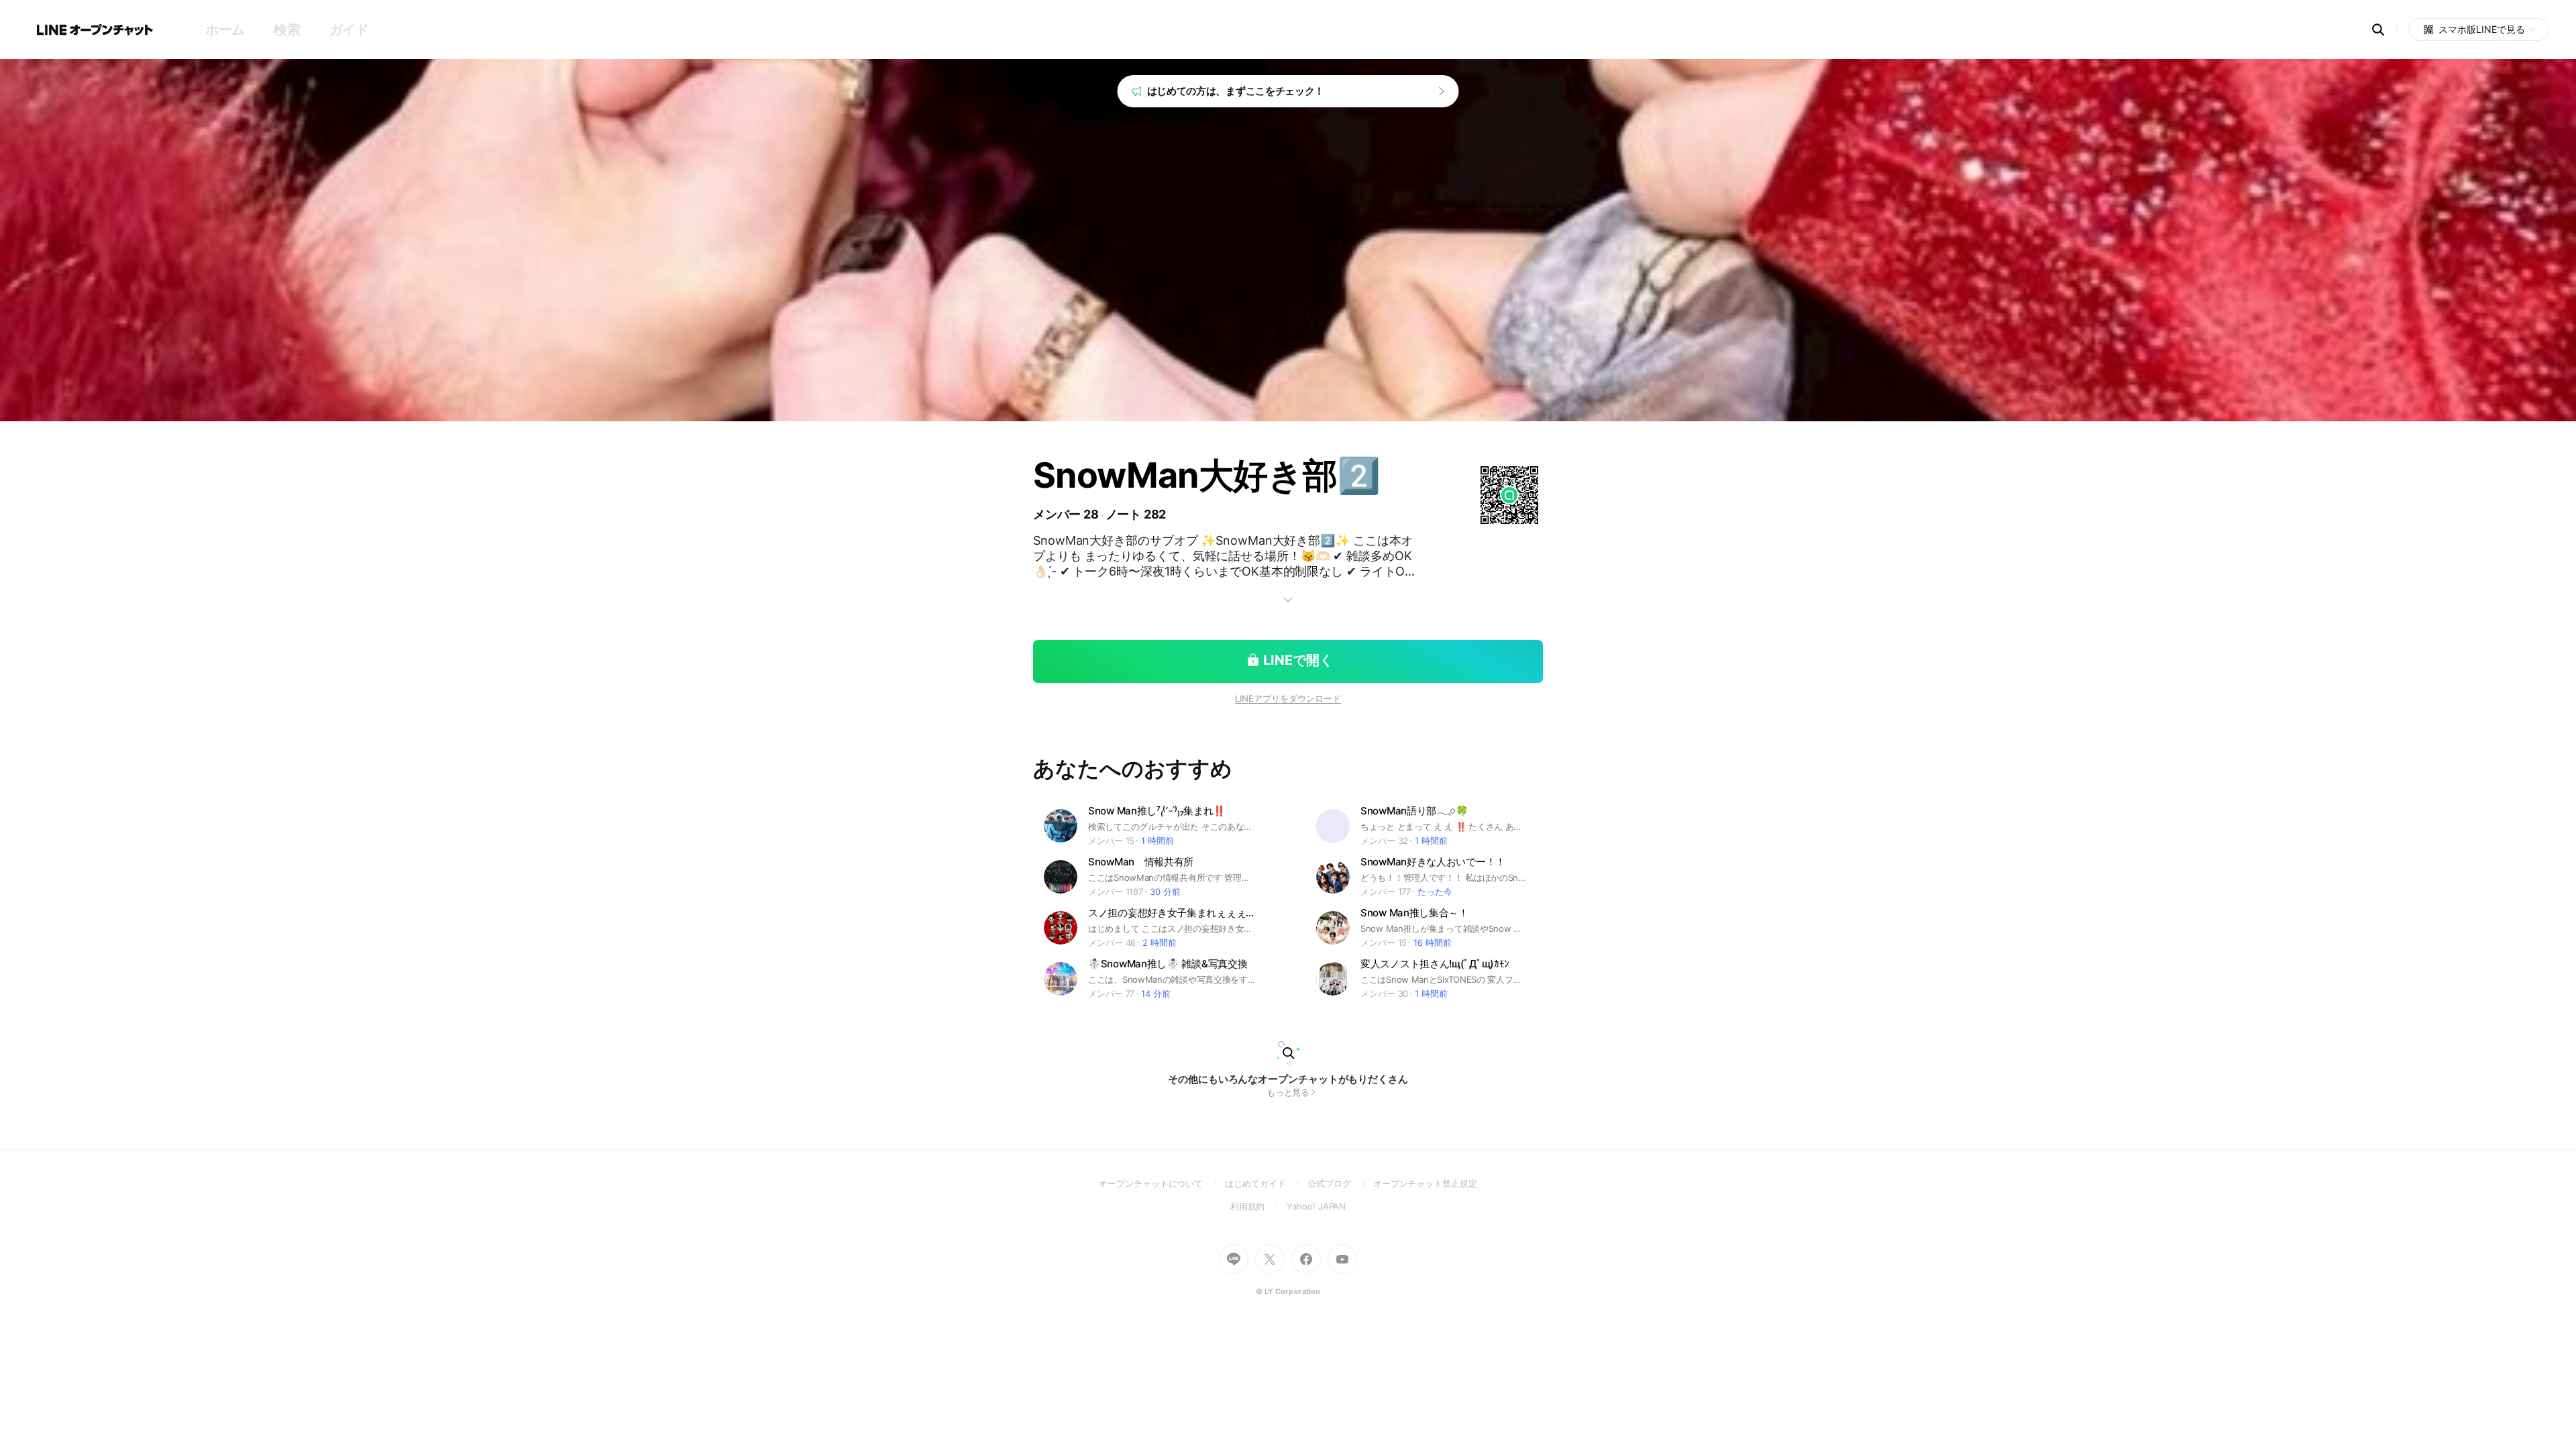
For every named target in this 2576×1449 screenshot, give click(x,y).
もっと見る (1288, 1092)
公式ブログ (1340, 1183)
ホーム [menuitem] (225, 30)
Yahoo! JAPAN (1316, 1206)
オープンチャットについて (1162, 1183)
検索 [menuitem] (287, 30)
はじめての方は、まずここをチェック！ (1236, 91)
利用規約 (1259, 1206)
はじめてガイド (1266, 1183)
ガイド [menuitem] (349, 30)
